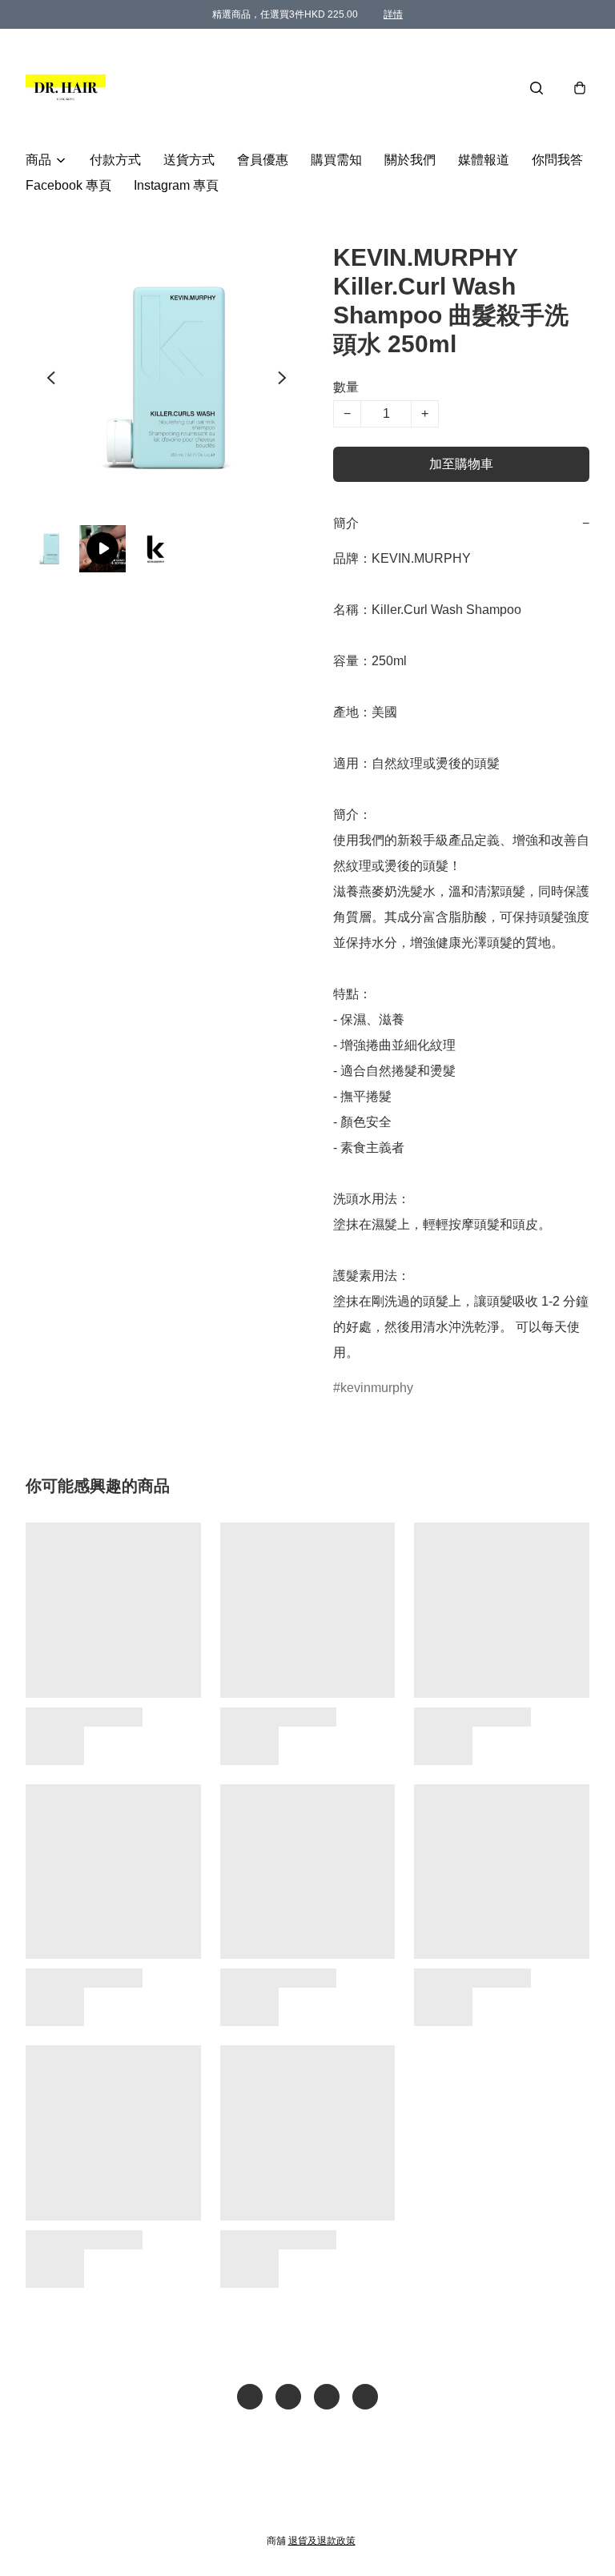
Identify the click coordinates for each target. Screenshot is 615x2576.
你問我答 (557, 160)
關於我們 (410, 160)
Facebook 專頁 (68, 185)
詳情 (393, 14)
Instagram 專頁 (176, 185)
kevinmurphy (377, 1388)
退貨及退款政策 (322, 2541)
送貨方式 (189, 160)
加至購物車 (461, 464)
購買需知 (336, 160)
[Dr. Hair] (66, 88)
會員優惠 (263, 160)
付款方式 (115, 160)
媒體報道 (484, 160)
